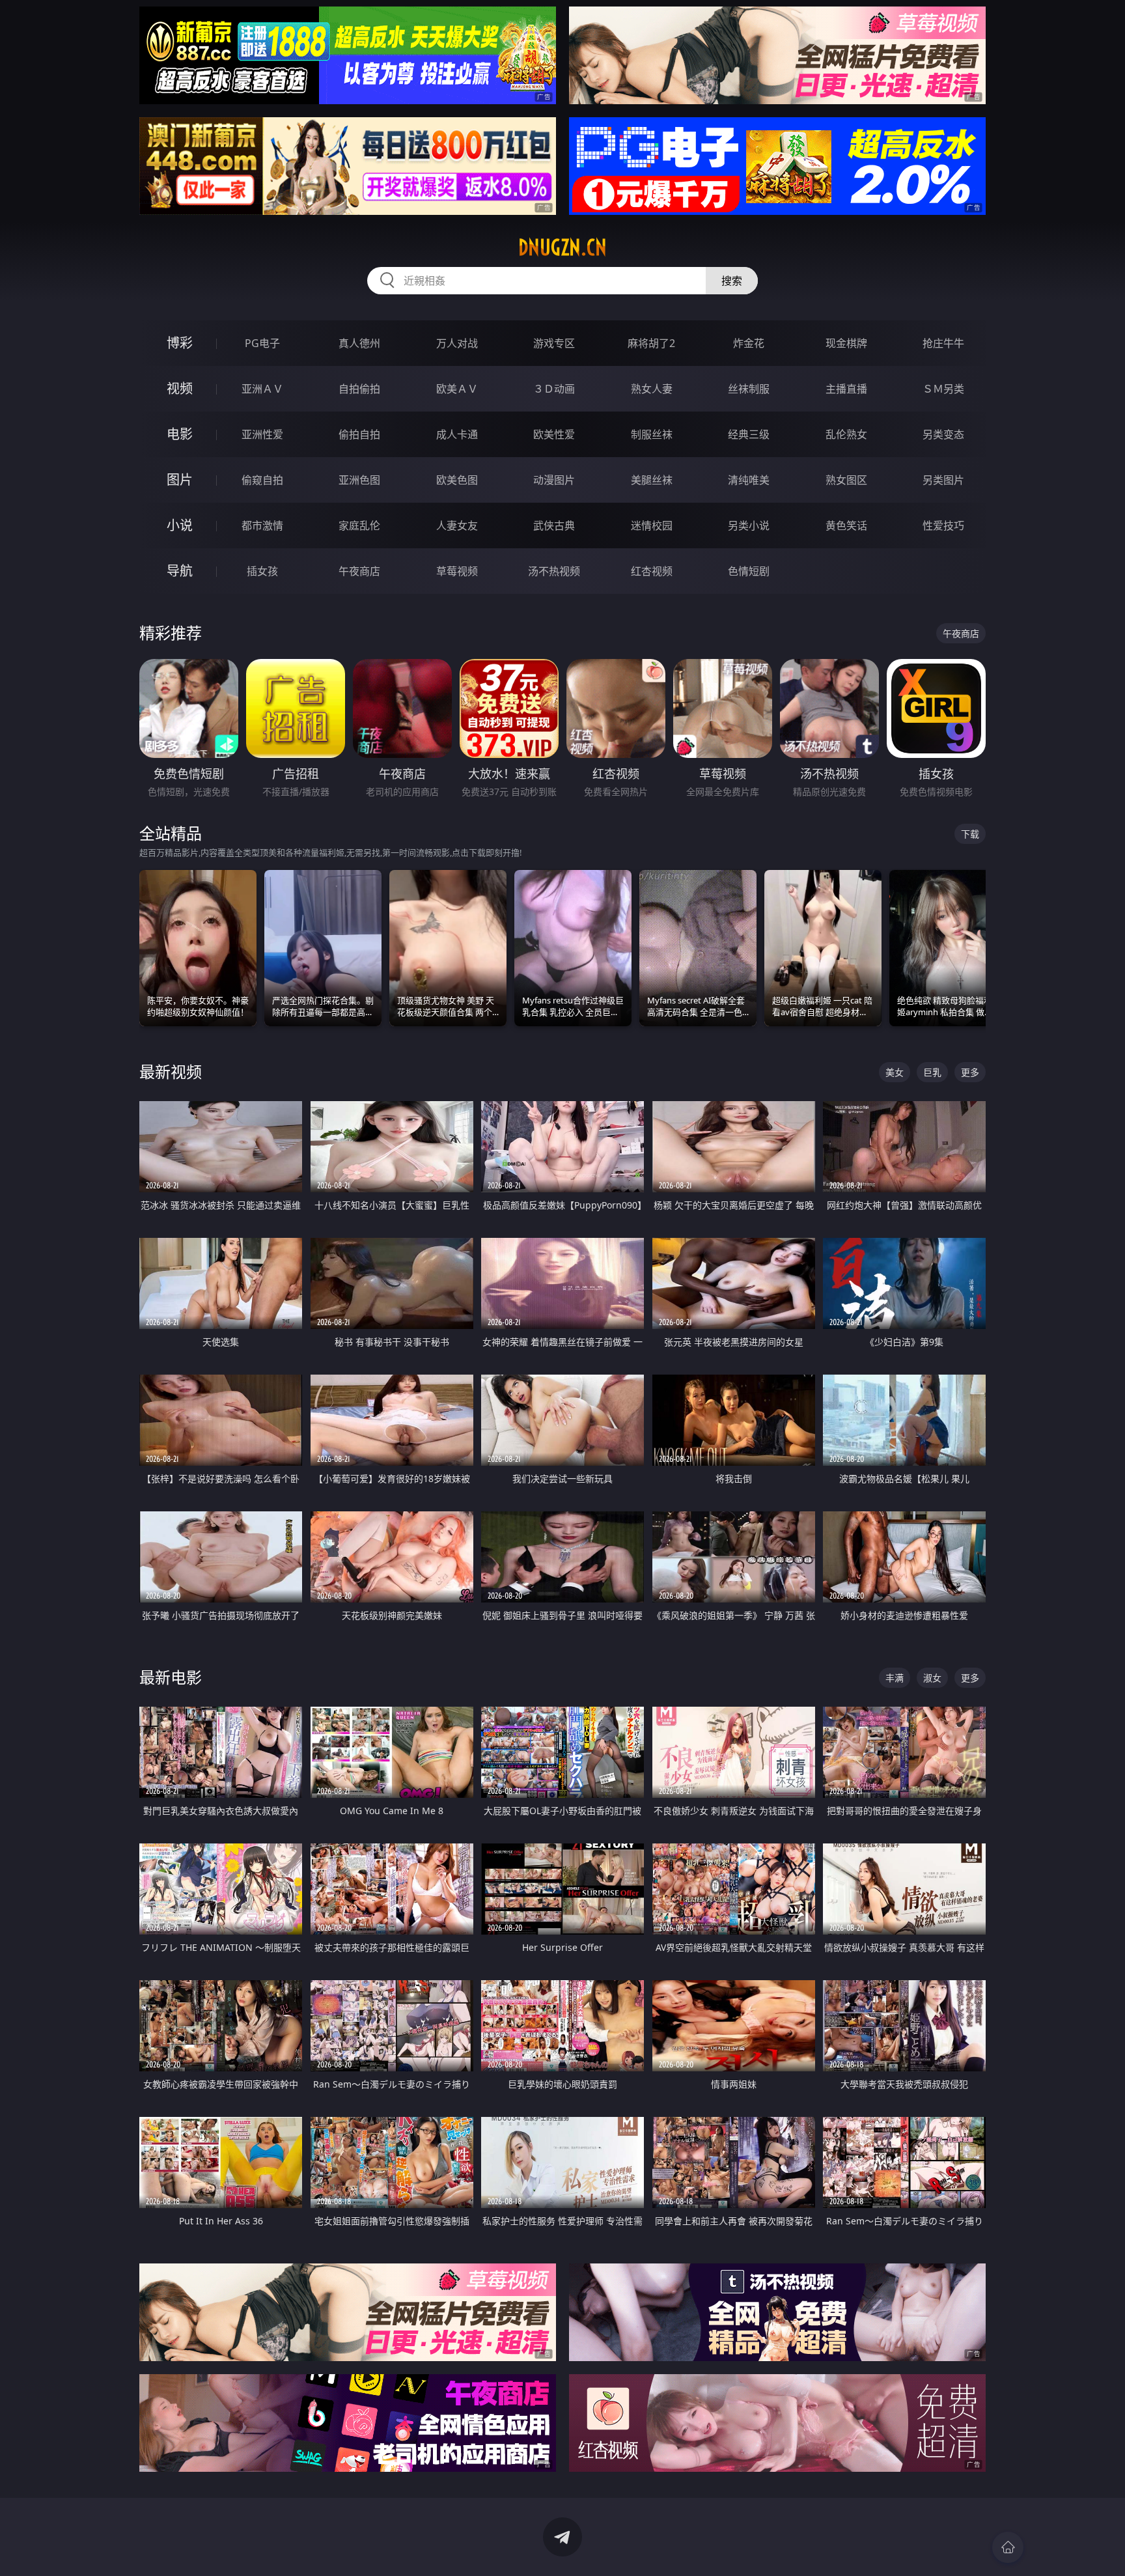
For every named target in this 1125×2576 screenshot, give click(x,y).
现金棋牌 (846, 343)
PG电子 (262, 343)
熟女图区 (846, 480)
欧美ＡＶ (457, 389)
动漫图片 (554, 480)
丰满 (895, 1678)
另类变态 (943, 434)
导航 (180, 571)
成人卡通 (457, 434)
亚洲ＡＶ (262, 389)
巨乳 (932, 1072)
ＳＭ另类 (943, 389)
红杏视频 (652, 571)
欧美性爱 (554, 434)
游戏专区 (554, 343)
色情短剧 (749, 571)
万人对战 (457, 343)
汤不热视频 (554, 571)
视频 (180, 388)
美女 (895, 1072)
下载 (970, 834)
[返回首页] (1008, 2547)
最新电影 (171, 1677)
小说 (180, 525)
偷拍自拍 (359, 434)
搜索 (732, 281)
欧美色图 (457, 480)
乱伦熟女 (846, 434)
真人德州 (359, 343)
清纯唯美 (749, 480)
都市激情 (262, 525)
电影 (180, 434)
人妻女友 (457, 525)
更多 (970, 1072)
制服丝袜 (652, 434)
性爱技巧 (943, 525)
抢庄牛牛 (943, 343)
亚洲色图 (359, 480)
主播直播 (846, 389)
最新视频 (171, 1071)
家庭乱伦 (359, 525)
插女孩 (262, 571)
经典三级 (749, 434)
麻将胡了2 (651, 343)
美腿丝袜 (652, 480)
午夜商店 (359, 571)
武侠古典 (554, 525)
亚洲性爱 (262, 434)
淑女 (932, 1678)
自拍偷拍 (359, 389)
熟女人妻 (652, 389)
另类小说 (749, 525)
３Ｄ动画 (554, 389)
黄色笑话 (846, 525)
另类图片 (943, 480)
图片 (180, 480)
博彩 (180, 343)
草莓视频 (457, 571)
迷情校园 (652, 525)
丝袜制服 (749, 389)
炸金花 (749, 343)
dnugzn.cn (562, 247)
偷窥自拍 (262, 480)
